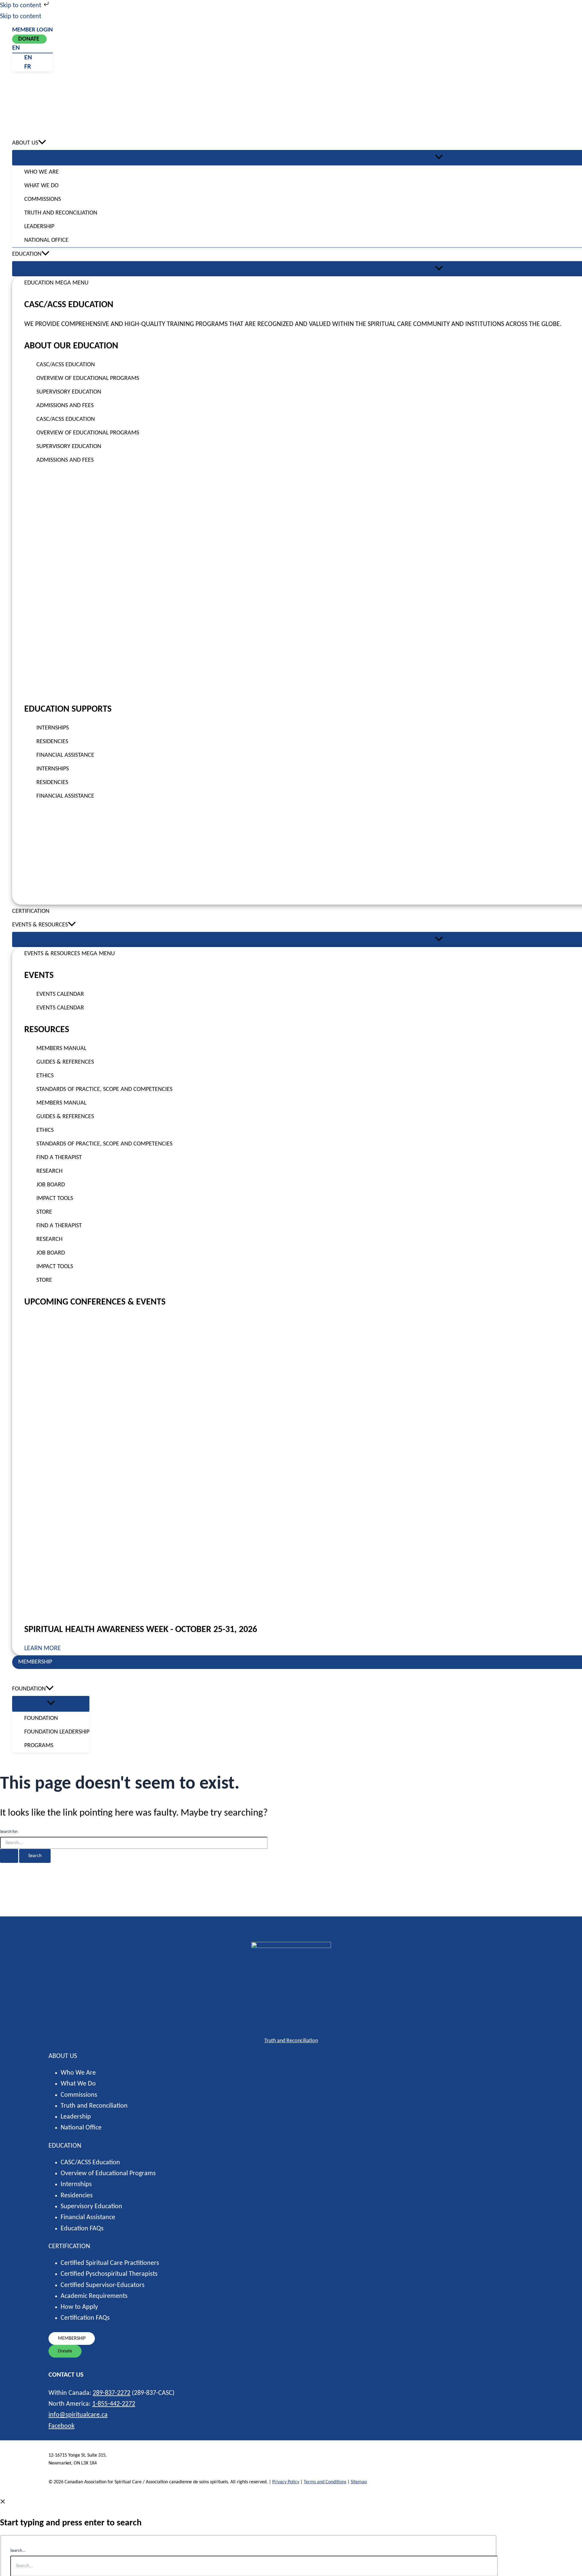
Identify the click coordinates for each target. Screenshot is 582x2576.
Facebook (62, 2426)
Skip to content (21, 6)
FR (28, 67)
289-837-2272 (112, 2393)
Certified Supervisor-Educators (103, 2285)
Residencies (77, 2196)
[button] (42, 143)
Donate (29, 39)
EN (16, 48)
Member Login (32, 30)
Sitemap (359, 2482)
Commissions (79, 2095)
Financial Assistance (88, 2217)
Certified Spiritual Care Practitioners (110, 2263)
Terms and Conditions (325, 2482)
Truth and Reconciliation (291, 2041)
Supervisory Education (91, 2207)
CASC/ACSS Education (90, 2163)
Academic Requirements (94, 2296)
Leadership (76, 2117)
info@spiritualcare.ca (78, 2415)
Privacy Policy (286, 2482)
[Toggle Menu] (51, 1703)
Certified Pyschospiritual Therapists (109, 2274)
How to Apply (79, 2307)
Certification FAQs (85, 2318)
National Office (81, 2128)
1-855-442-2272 (114, 2404)
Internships (76, 2184)
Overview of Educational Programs (108, 2174)
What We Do (78, 2084)
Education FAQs (82, 2229)
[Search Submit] (9, 1856)
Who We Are (78, 2073)
